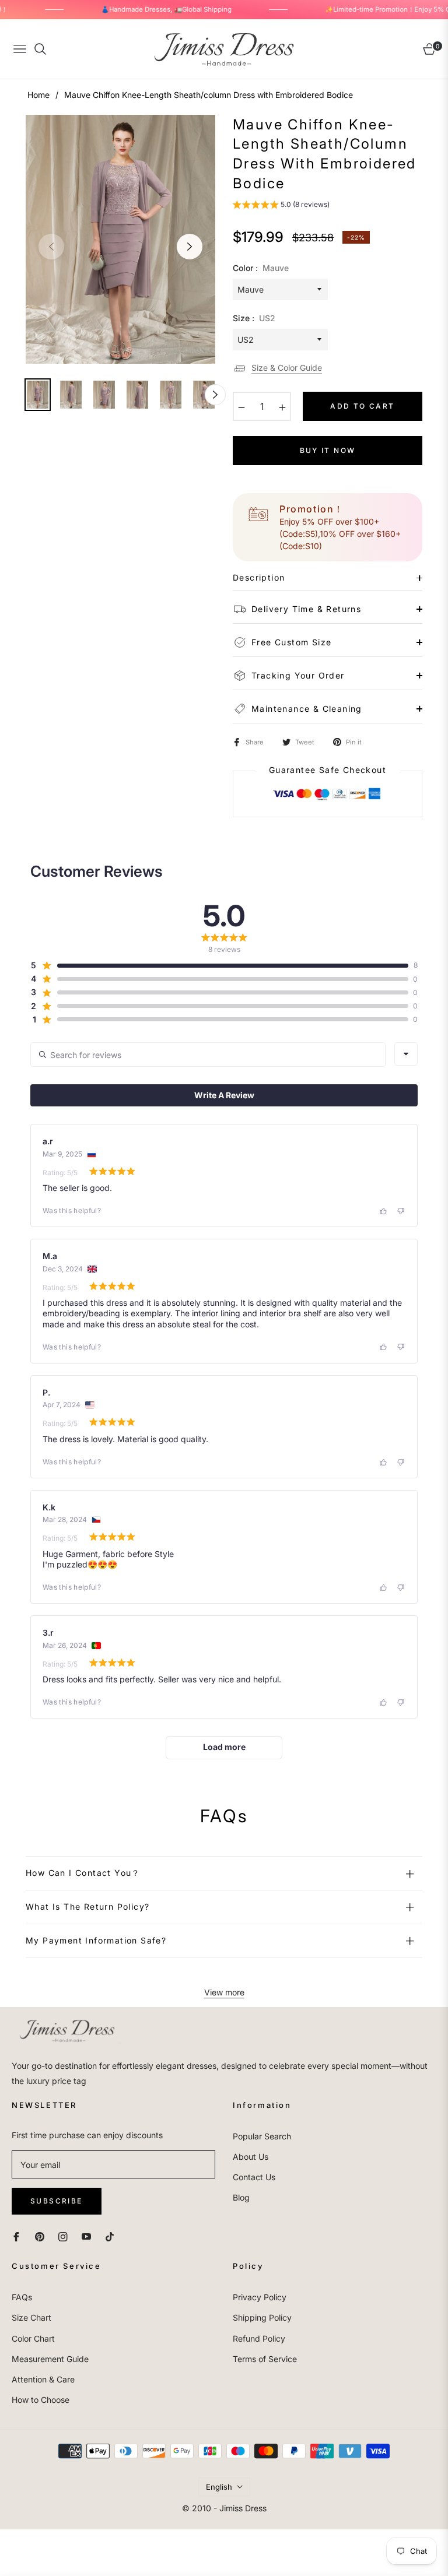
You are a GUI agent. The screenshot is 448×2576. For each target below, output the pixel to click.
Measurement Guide (50, 2359)
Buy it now (328, 450)
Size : (254, 318)
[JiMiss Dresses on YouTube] (86, 2236)
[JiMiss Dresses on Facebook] (16, 2236)
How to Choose (41, 2400)
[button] (281, 206)
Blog (241, 2197)
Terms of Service (265, 2359)
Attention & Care (43, 2379)
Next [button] (190, 247)
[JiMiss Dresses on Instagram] (63, 2236)
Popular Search (262, 2136)
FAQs (22, 2297)
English (219, 2487)
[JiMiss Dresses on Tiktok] (113, 2236)
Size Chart (32, 2317)
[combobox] (406, 1054)
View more (224, 1992)
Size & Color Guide (287, 368)
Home (38, 95)
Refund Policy (259, 2338)
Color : (261, 268)
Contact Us (254, 2177)
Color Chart (33, 2338)
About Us (251, 2157)
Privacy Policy (260, 2297)
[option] (120, 240)
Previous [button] (51, 247)
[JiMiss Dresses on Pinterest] (40, 2236)
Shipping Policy (262, 2317)
